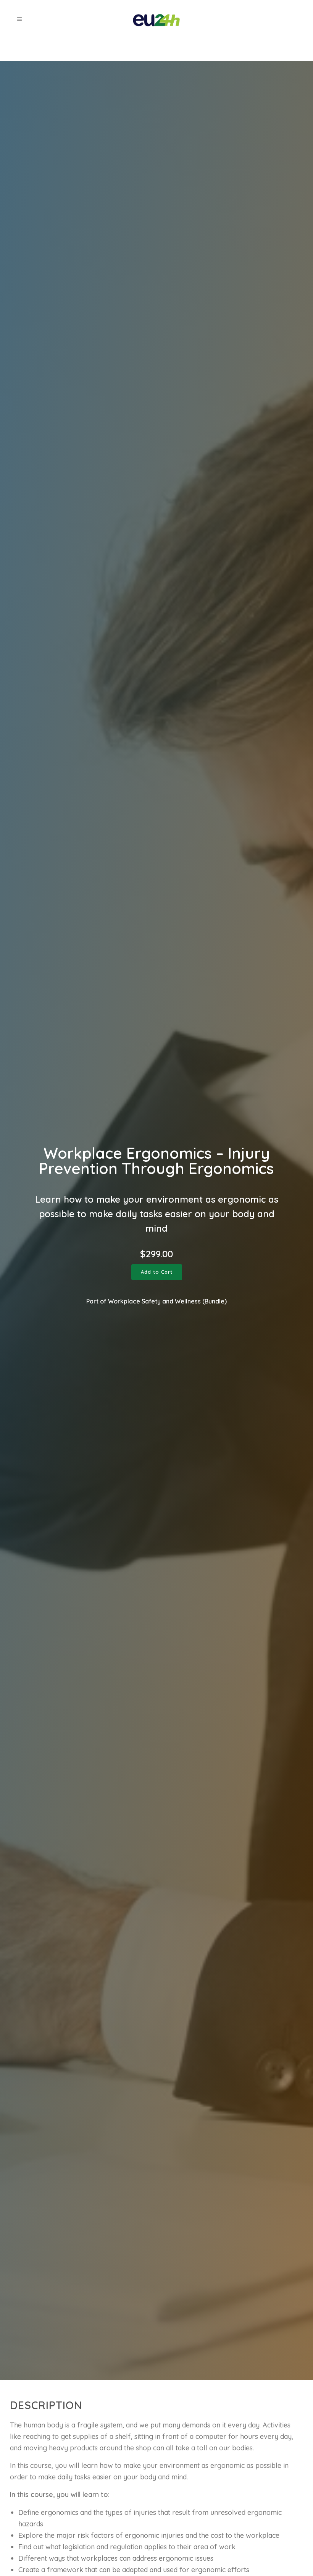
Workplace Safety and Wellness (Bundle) (167, 1301)
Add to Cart (157, 1272)
